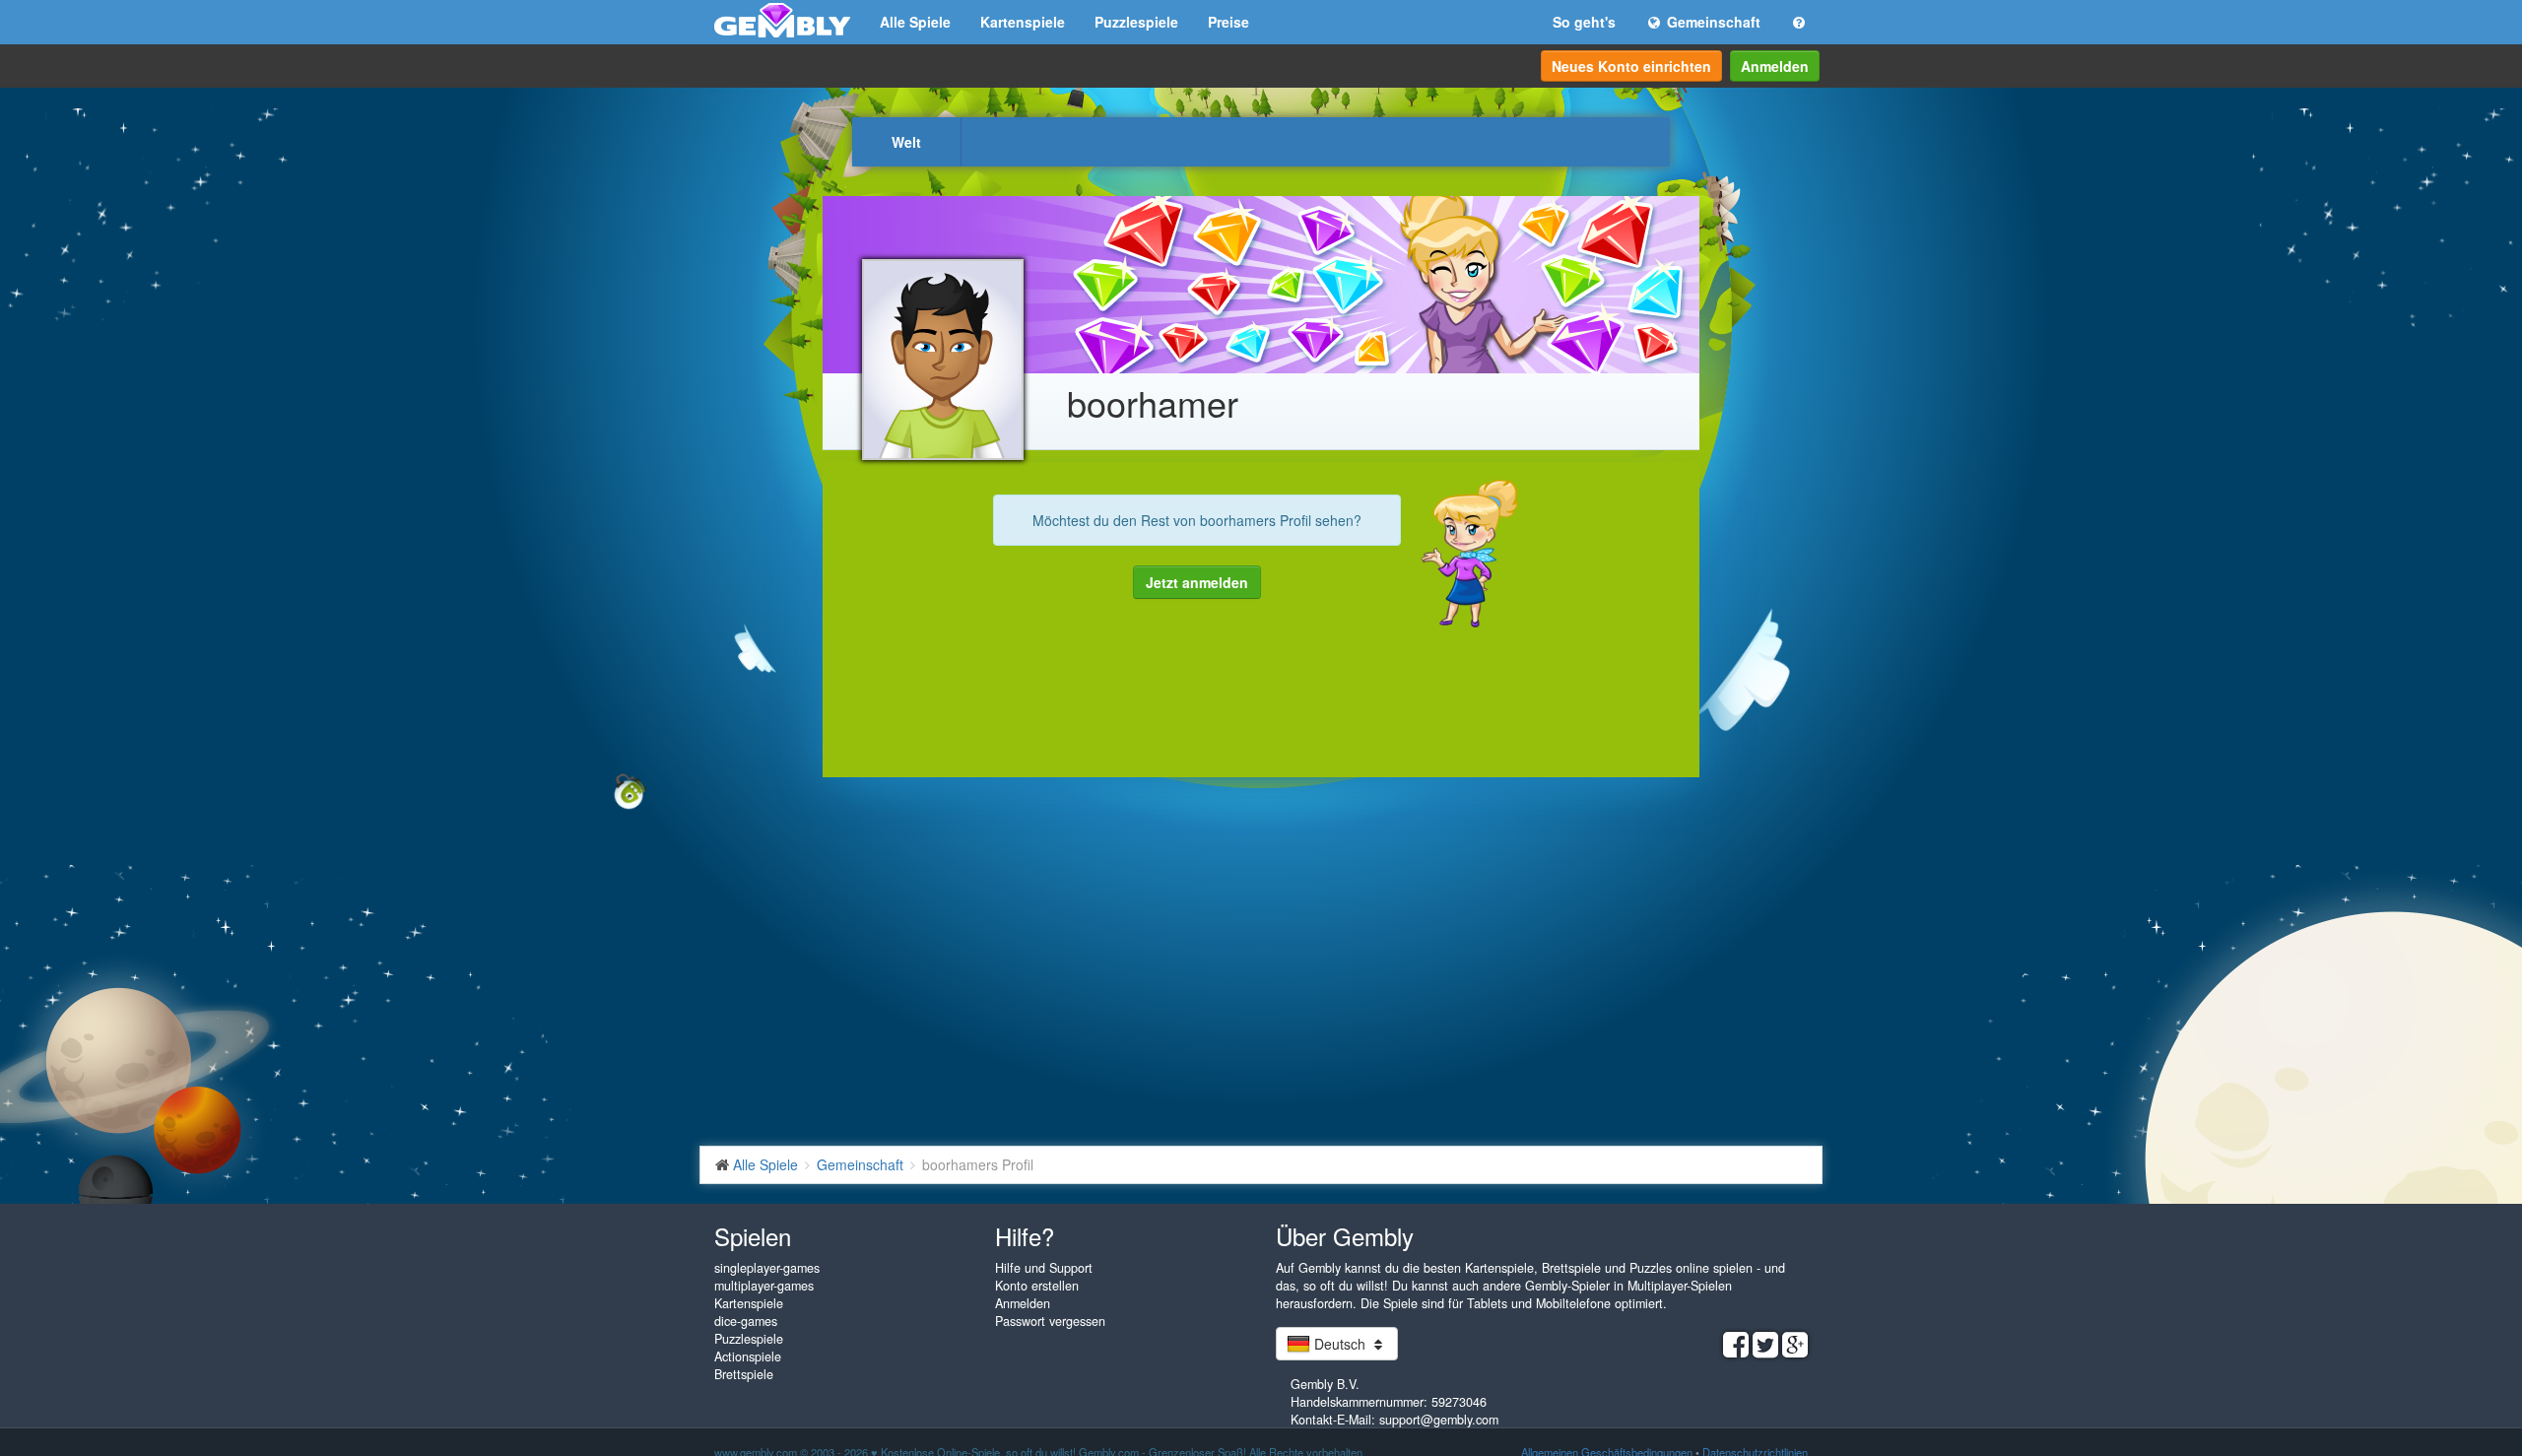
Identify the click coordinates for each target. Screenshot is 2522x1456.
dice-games (746, 1321)
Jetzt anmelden (1197, 582)
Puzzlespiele (1136, 22)
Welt (906, 142)
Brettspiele (744, 1374)
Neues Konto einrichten (1631, 66)
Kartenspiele (1023, 22)
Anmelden (1775, 66)
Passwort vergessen (1050, 1321)
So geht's (1584, 22)
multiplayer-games (764, 1286)
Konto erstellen (1037, 1286)
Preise (1228, 22)
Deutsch (1340, 1344)
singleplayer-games (767, 1268)
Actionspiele (748, 1357)
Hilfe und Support (1044, 1268)
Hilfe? (1025, 1236)
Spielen (753, 1236)
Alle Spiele (915, 22)
